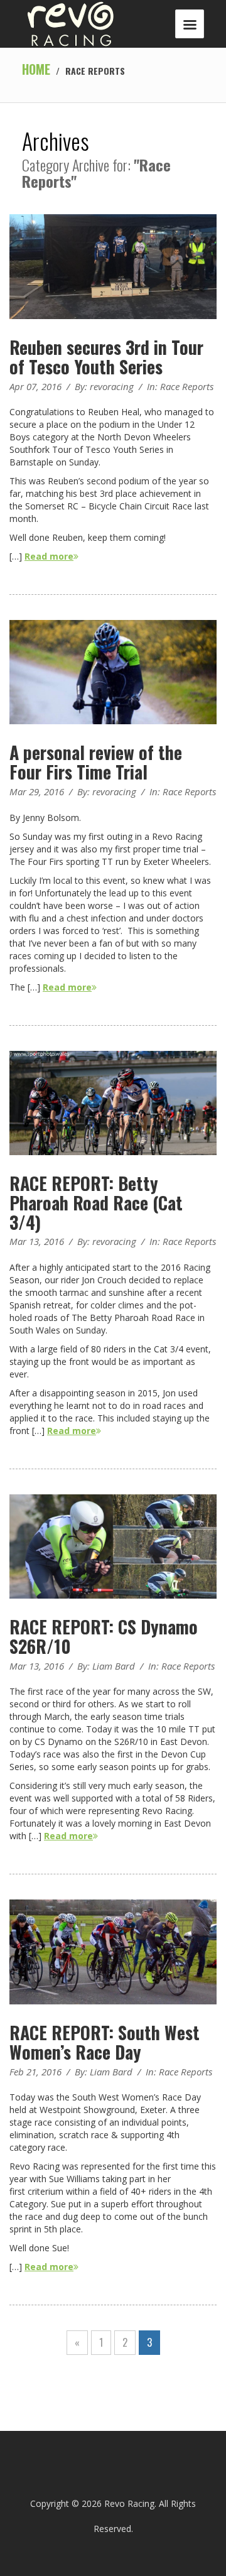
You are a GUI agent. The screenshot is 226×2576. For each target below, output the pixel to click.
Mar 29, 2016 (37, 791)
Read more (49, 556)
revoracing (112, 386)
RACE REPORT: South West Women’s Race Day (105, 2042)
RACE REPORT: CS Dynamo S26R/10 (104, 1636)
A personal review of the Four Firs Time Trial (96, 762)
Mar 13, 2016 (37, 1241)
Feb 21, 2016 (35, 2072)
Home (36, 69)
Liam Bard (114, 1666)
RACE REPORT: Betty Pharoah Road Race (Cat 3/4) (96, 1203)
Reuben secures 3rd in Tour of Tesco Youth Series (106, 357)
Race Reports (187, 386)
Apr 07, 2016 (35, 386)
